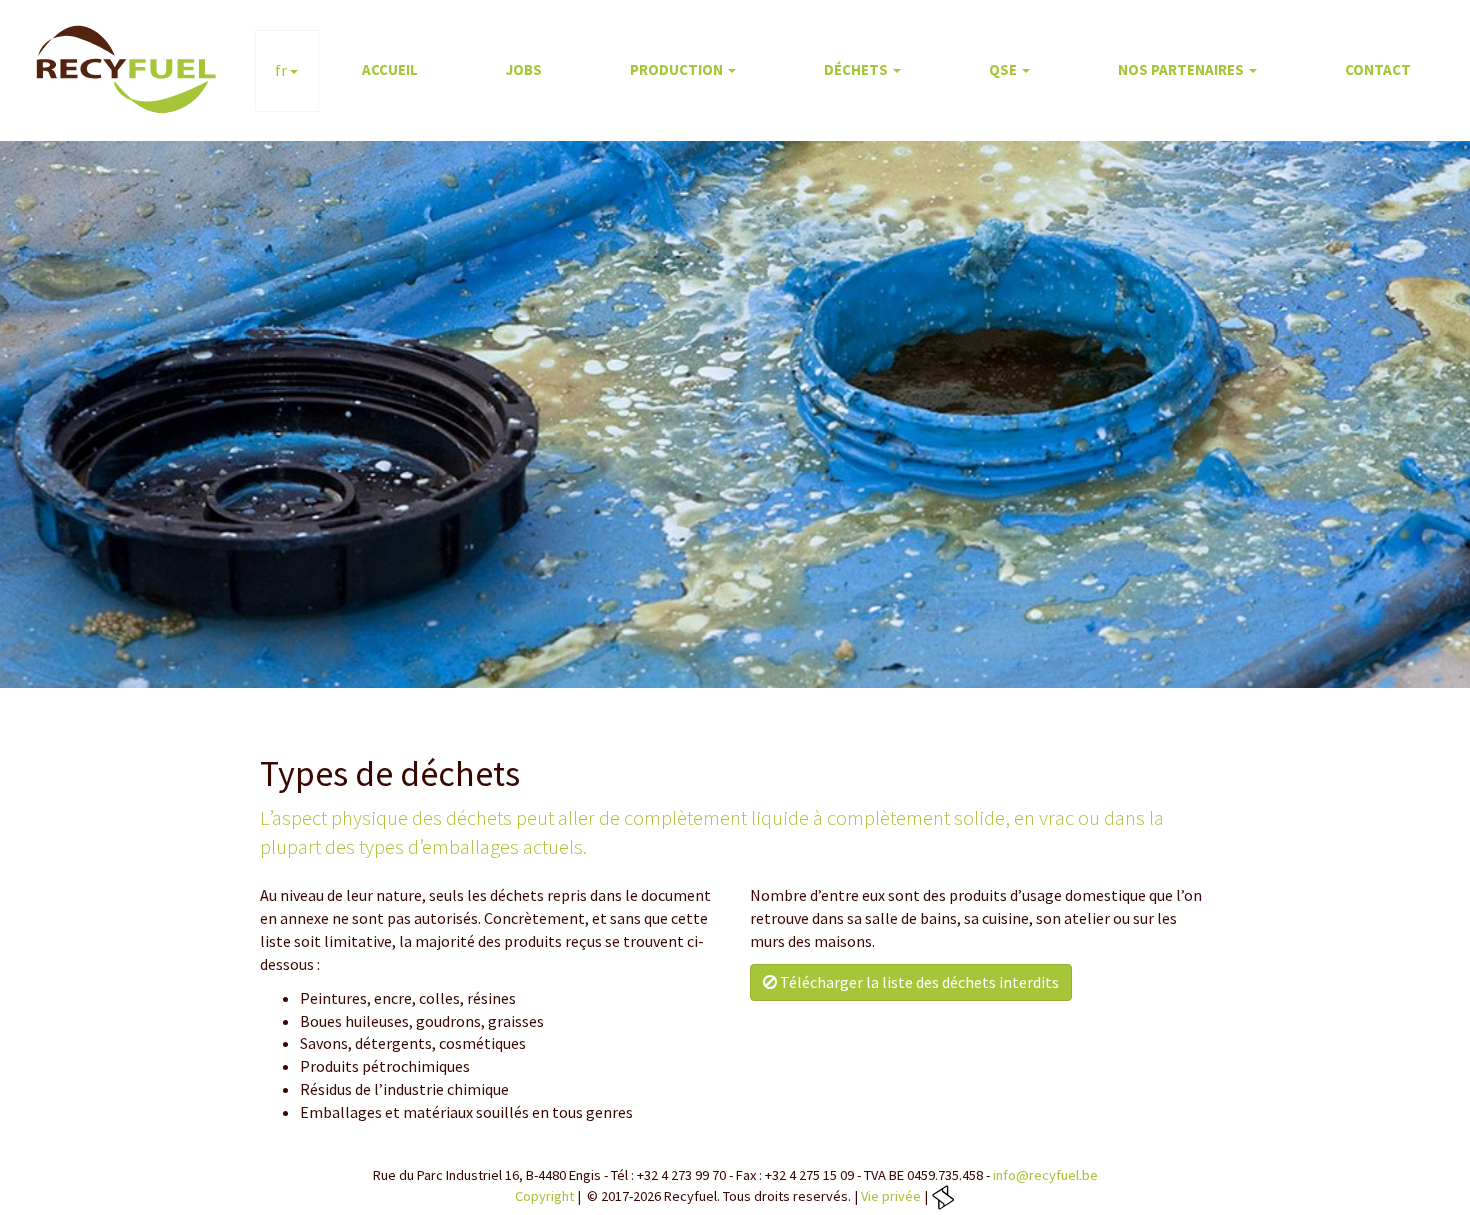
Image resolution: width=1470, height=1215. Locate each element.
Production (678, 69)
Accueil (390, 69)
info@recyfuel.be (1045, 1175)
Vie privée (891, 1196)
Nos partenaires (1182, 69)
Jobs (524, 69)
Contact (1378, 69)
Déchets (857, 69)
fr (282, 70)
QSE (1004, 69)
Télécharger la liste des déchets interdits (918, 982)
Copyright (544, 1196)
